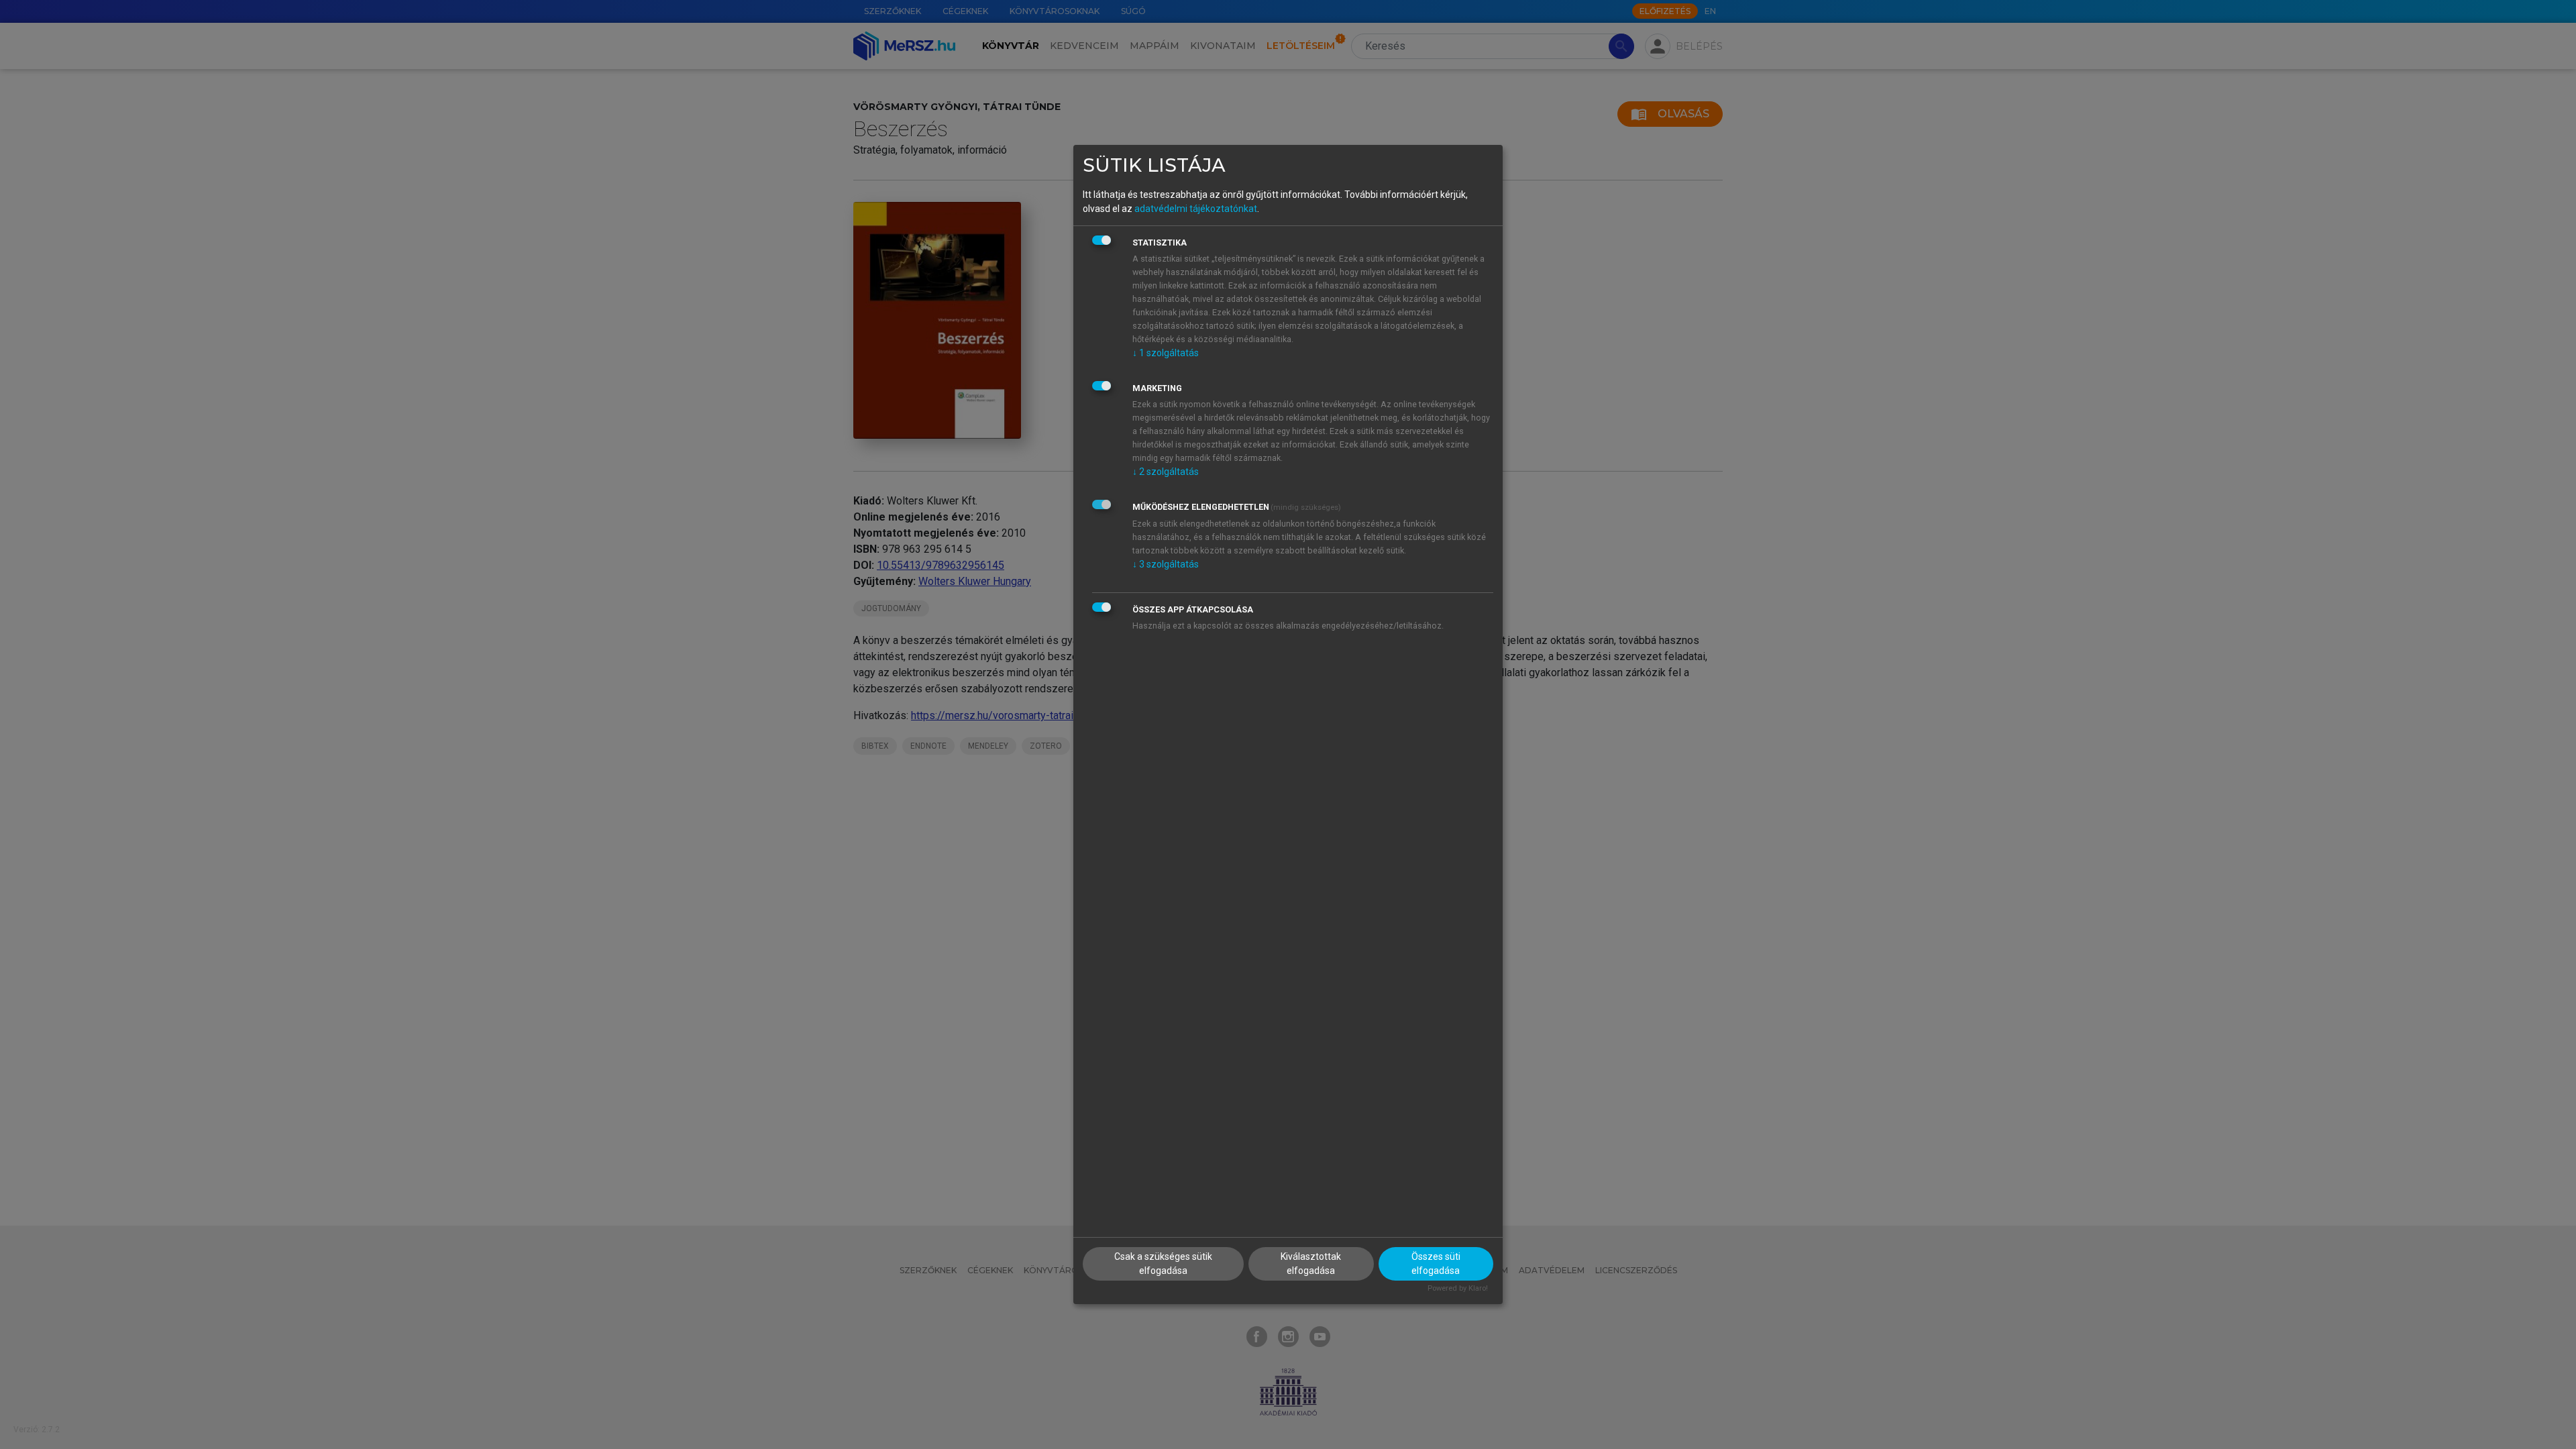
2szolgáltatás (1166, 472)
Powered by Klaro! (1458, 1288)
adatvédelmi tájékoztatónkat (1196, 209)
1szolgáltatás (1166, 353)
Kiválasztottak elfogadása (1311, 1264)
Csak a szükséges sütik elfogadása (1163, 1264)
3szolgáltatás (1166, 564)
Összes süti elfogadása (1436, 1264)
